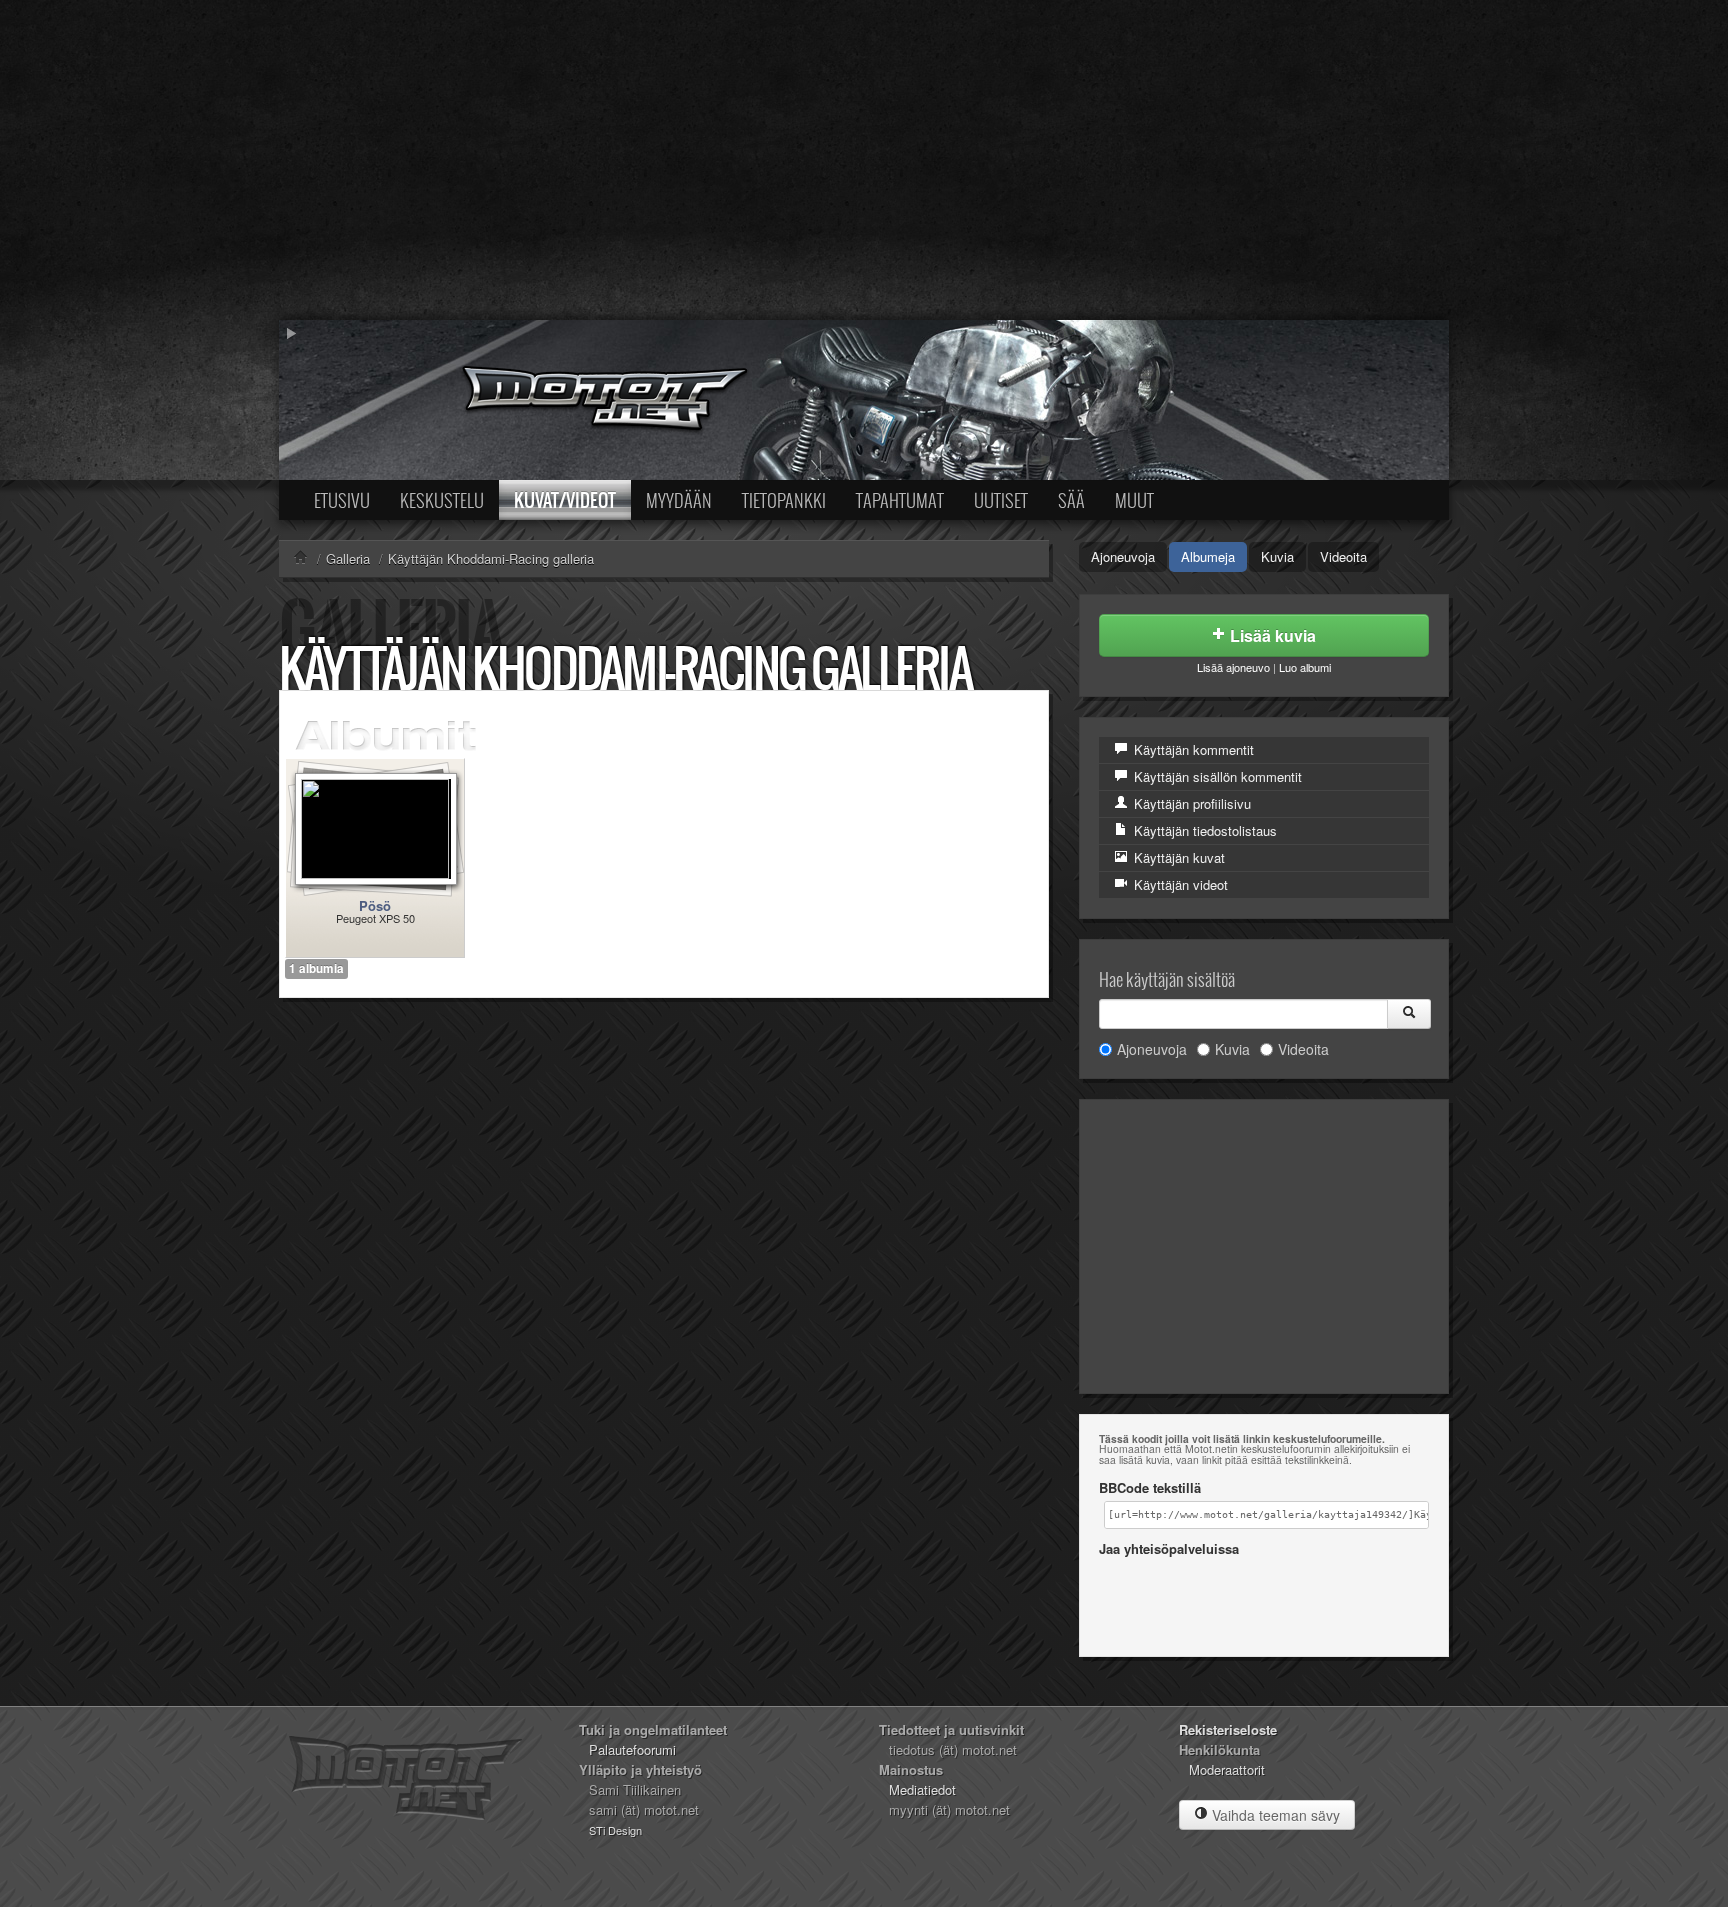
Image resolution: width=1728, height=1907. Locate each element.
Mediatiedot (922, 1789)
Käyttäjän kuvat (1177, 857)
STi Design (615, 1830)
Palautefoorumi (632, 1749)
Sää (1071, 500)
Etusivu (342, 500)
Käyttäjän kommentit (1192, 749)
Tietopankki (784, 500)
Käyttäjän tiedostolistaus (1203, 830)
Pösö (375, 905)
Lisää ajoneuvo (1233, 667)
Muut (1134, 500)
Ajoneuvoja (1123, 556)
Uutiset (1001, 500)
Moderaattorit (1227, 1769)
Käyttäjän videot (1179, 884)
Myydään (679, 500)
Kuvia (1277, 556)
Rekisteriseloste (1228, 1729)
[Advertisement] (864, 160)
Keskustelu (442, 500)
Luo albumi (1305, 667)
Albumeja (1208, 556)
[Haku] (1409, 1014)
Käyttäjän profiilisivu (1190, 803)
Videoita (1343, 556)
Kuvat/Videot (565, 500)
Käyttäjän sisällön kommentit (1216, 776)
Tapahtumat (900, 500)
